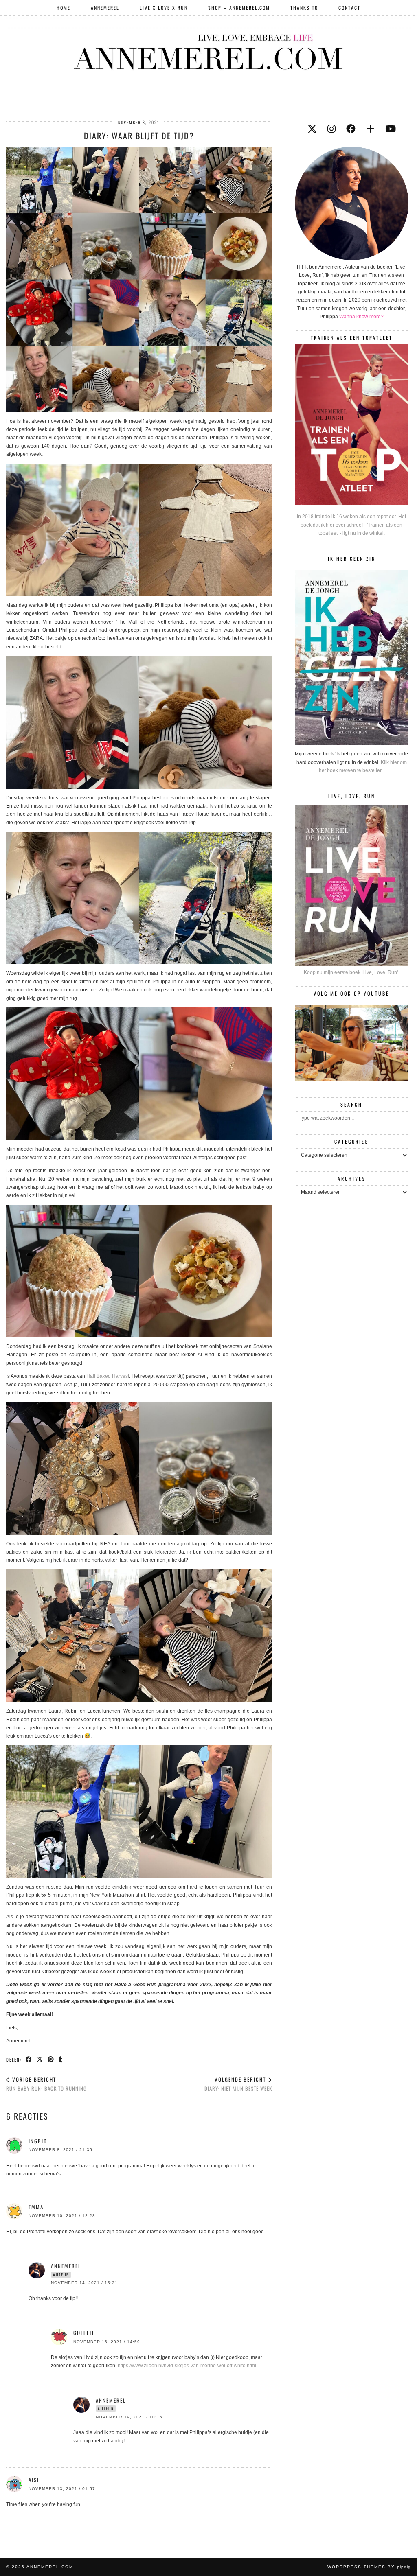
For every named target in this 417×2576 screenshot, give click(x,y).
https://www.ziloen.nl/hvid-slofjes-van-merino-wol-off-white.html (187, 2366)
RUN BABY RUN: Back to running (46, 2084)
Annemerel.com (50, 2567)
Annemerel (105, 8)
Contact (349, 8)
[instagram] (331, 129)
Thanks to (304, 8)
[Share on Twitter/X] (40, 2059)
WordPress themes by (369, 2567)
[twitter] (312, 129)
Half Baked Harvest (108, 1376)
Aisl (34, 2480)
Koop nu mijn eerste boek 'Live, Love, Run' (351, 972)
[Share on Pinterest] (51, 2059)
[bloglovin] (370, 129)
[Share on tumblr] (61, 2059)
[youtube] (391, 129)
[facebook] (351, 129)
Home (64, 8)
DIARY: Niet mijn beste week (238, 2084)
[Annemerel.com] (208, 50)
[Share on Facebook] (29, 2059)
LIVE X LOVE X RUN (164, 8)
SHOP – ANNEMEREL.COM (239, 8)
